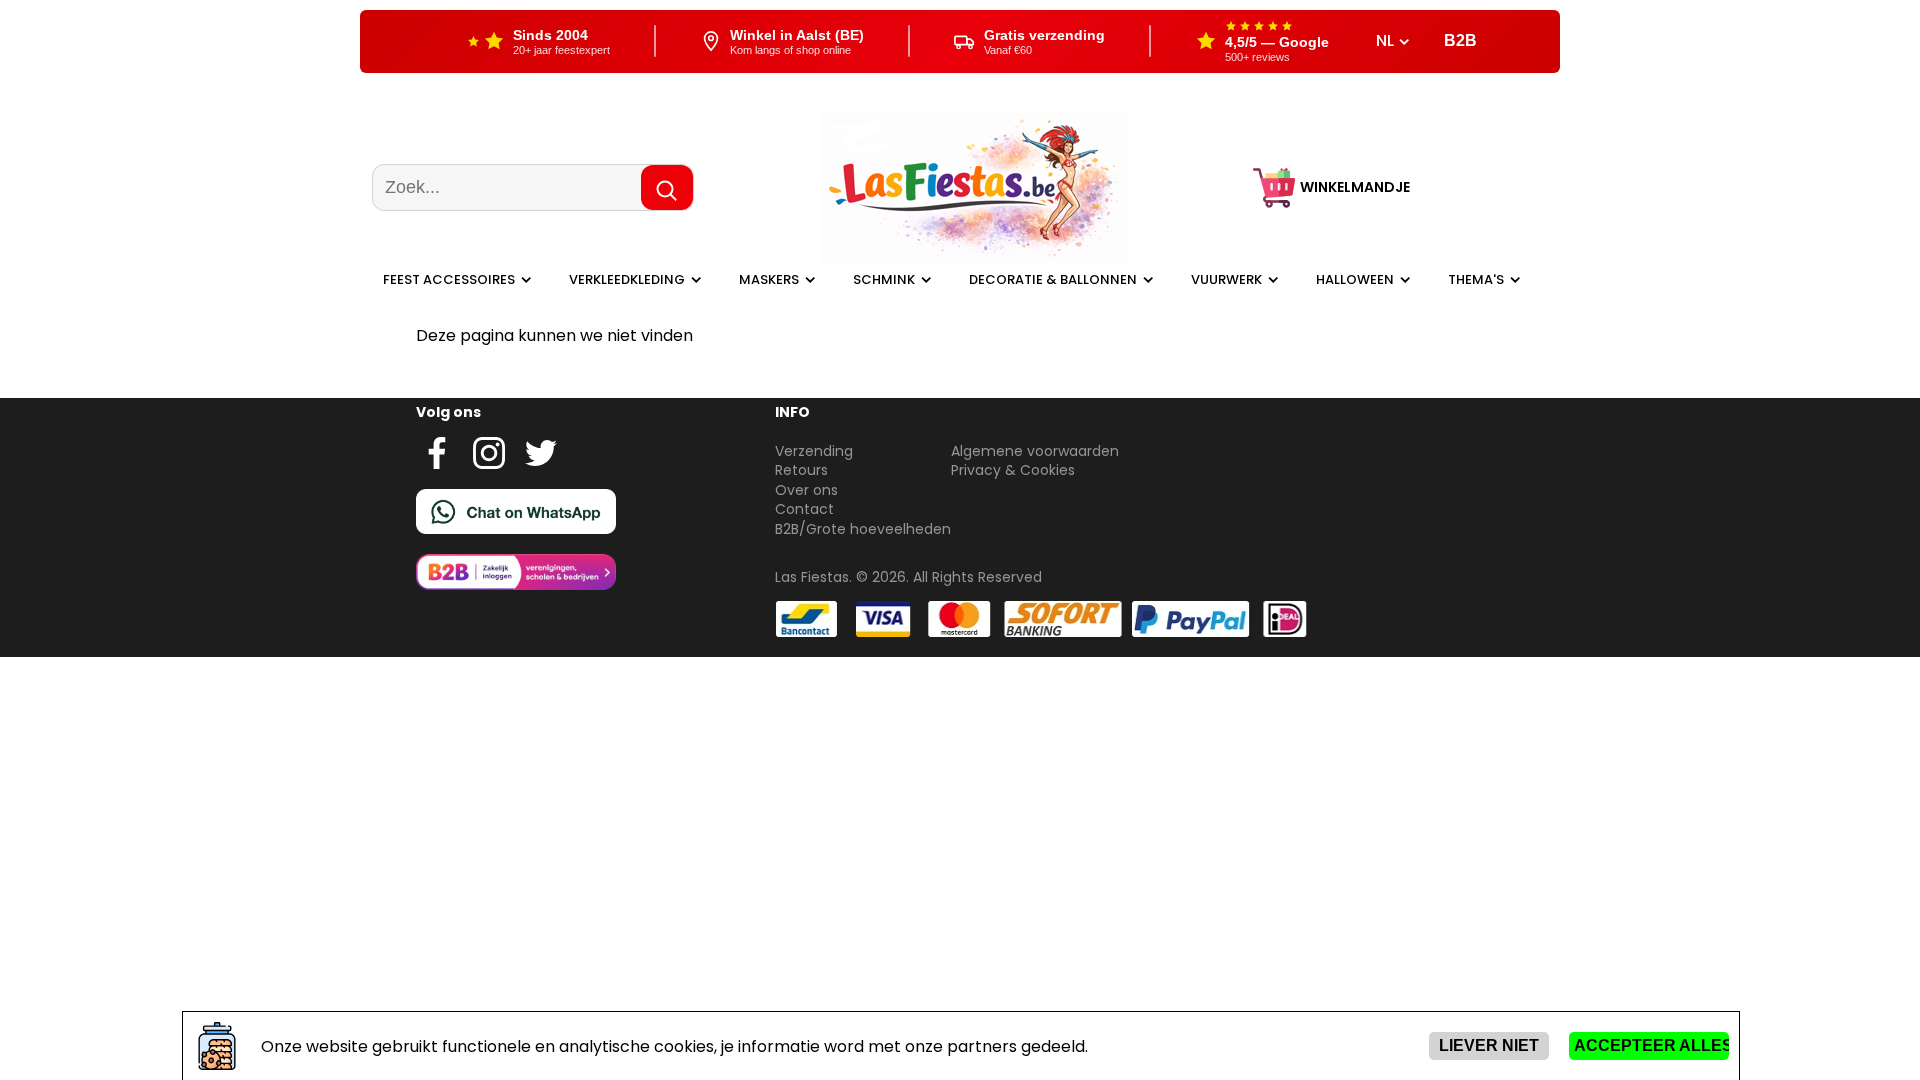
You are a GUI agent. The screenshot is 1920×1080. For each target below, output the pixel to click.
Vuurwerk (1226, 279)
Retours (801, 470)
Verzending (814, 451)
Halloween (1355, 279)
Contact (804, 509)
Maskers (769, 279)
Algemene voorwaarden (1035, 451)
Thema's (1476, 279)
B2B (1460, 40)
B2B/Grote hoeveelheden (863, 529)
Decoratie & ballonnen (1053, 279)
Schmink (884, 279)
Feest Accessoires (449, 279)
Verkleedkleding (627, 279)
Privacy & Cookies (1013, 470)
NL (1387, 41)
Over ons (806, 490)
